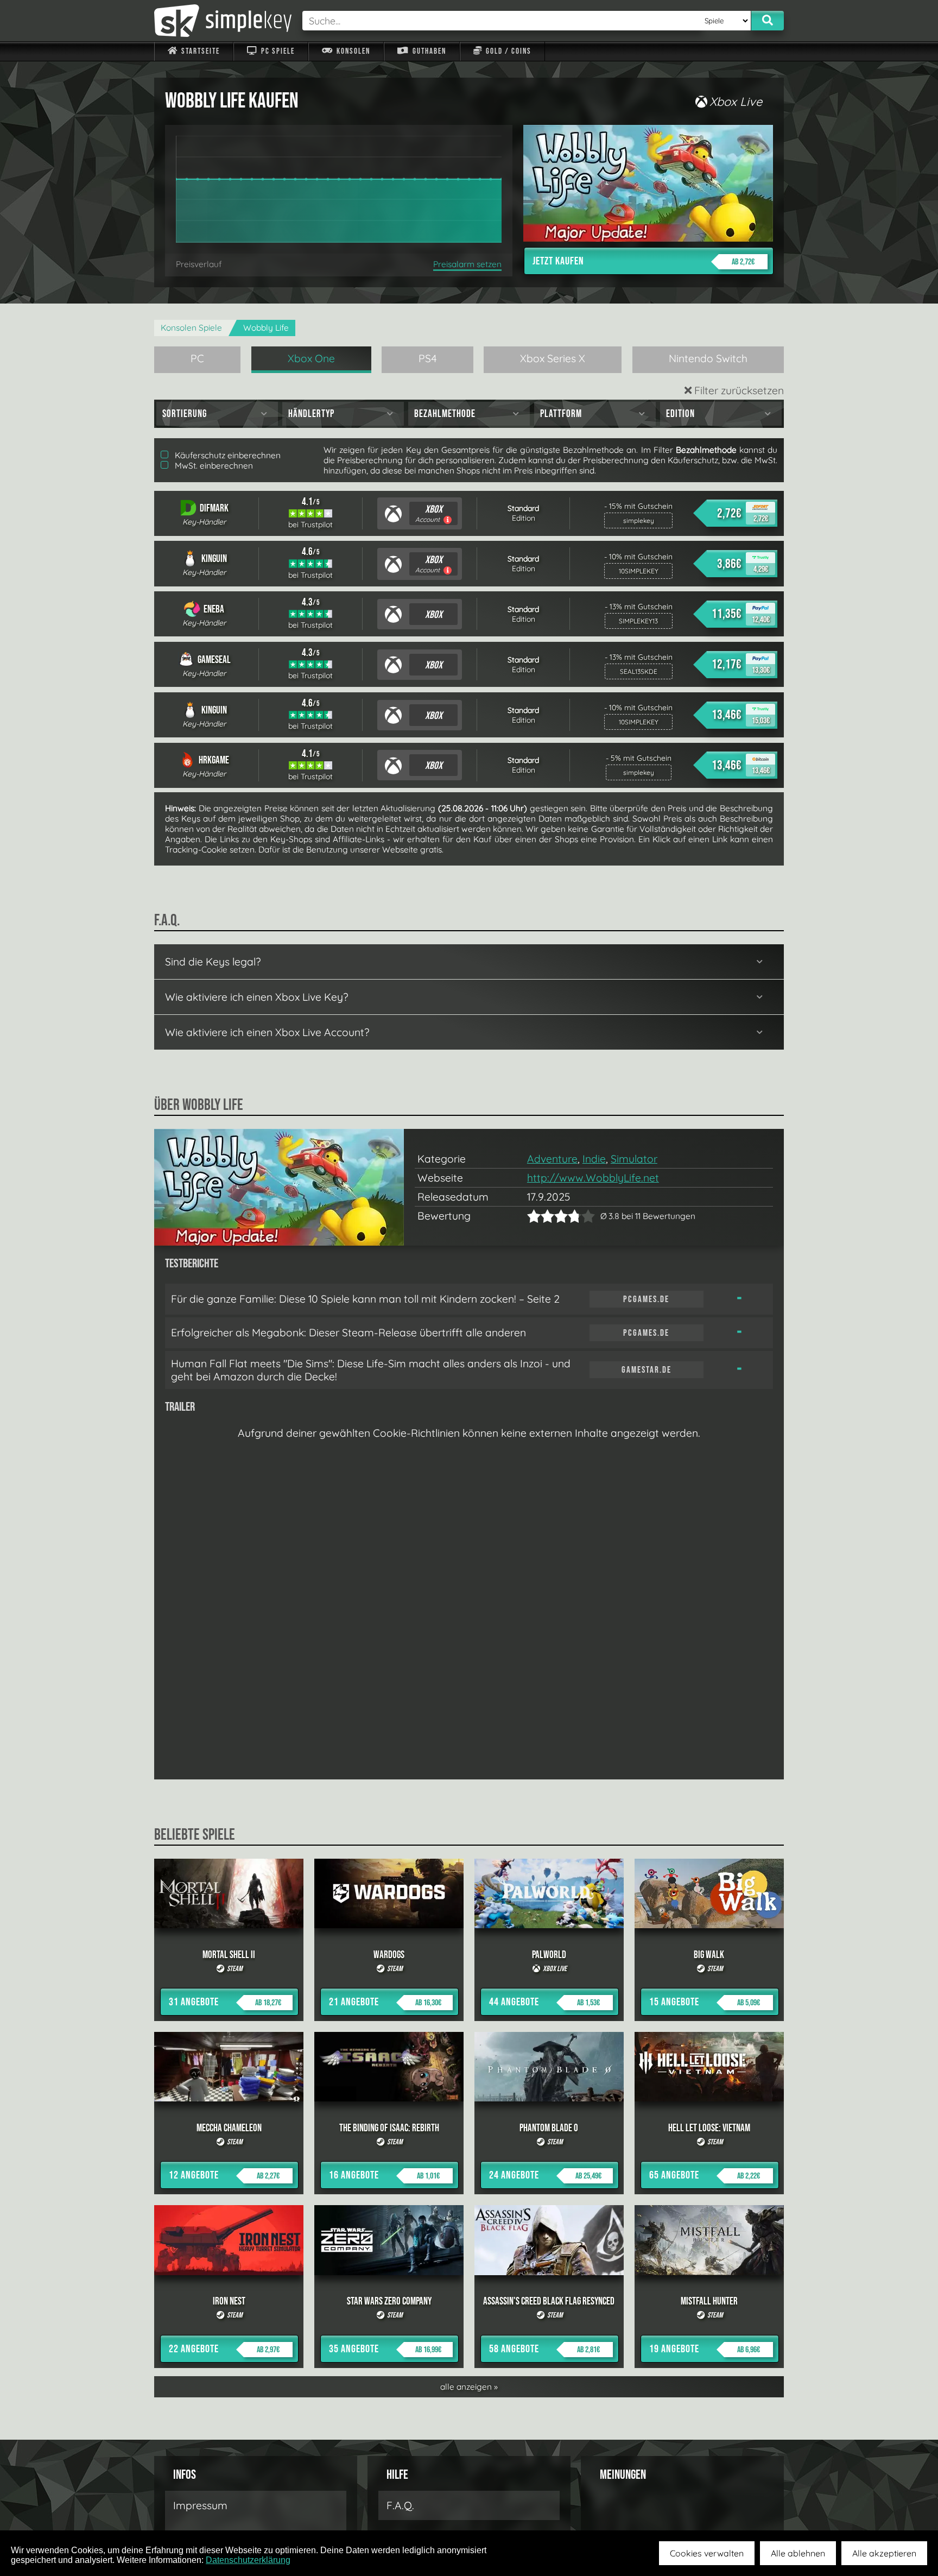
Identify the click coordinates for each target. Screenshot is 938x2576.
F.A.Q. (400, 2505)
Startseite (199, 51)
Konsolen (352, 51)
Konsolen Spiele (191, 328)
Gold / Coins (508, 51)
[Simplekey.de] (223, 21)
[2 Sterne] (541, 1216)
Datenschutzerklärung (248, 2560)
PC (197, 358)
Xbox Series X (553, 358)
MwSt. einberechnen (213, 466)
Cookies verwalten (707, 2553)
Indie (594, 1159)
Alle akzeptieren (884, 2553)
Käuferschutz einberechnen (227, 455)
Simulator (634, 1159)
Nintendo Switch (708, 358)
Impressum (200, 2505)
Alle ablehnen (798, 2553)
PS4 (428, 358)
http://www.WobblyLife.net (593, 1178)
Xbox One (311, 358)
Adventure (552, 1159)
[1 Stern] (534, 1216)
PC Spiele (277, 51)
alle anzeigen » (469, 2387)
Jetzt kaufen (644, 261)
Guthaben (428, 51)
